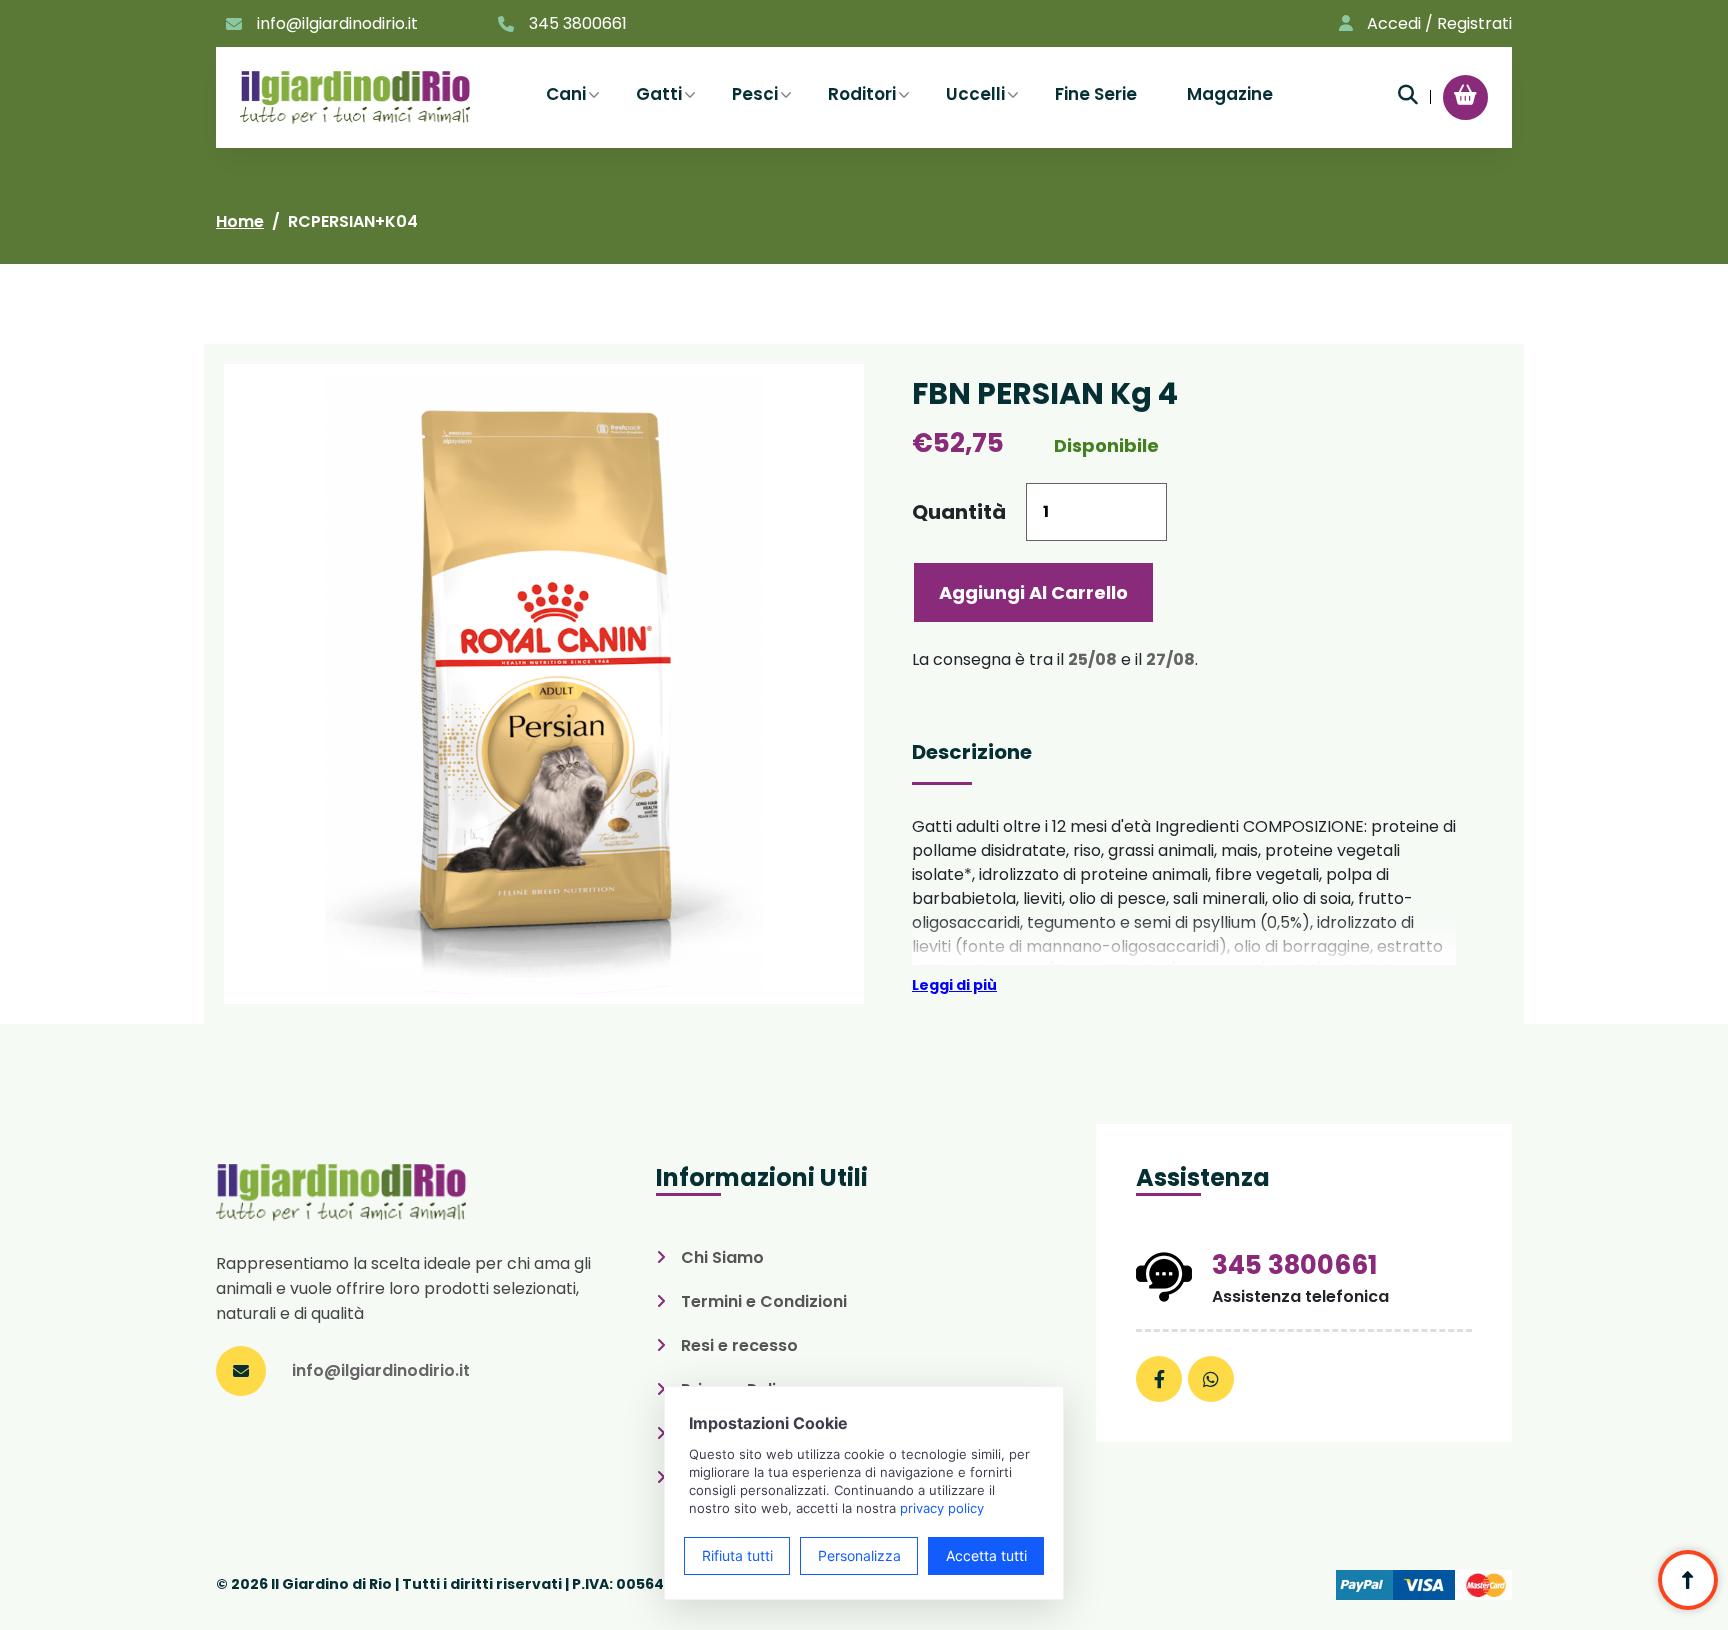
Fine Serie (1096, 94)
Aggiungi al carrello (1033, 592)
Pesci (755, 94)
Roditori (862, 94)
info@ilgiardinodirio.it (337, 23)
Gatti (659, 94)
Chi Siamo (722, 1257)
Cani (566, 94)
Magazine (1230, 94)
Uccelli (975, 94)
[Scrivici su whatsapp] (1211, 1379)
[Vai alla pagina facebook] (1159, 1379)
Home (240, 221)
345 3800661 (578, 23)
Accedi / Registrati (1439, 23)
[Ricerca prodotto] (1408, 95)
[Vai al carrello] (1465, 95)
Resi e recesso (739, 1345)
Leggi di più (954, 985)
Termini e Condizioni (764, 1301)
